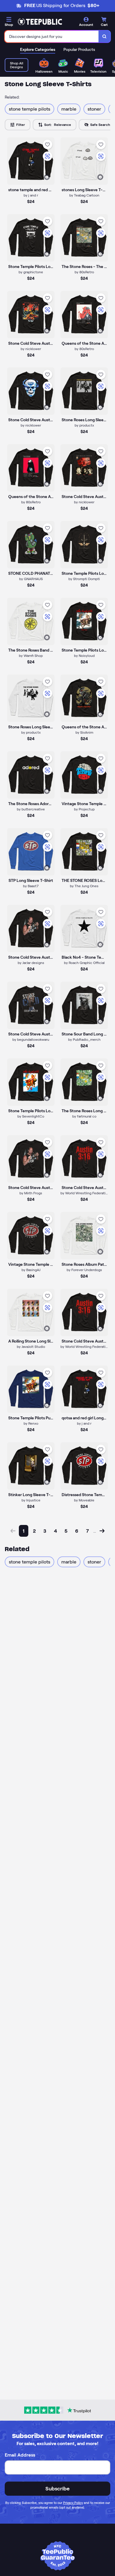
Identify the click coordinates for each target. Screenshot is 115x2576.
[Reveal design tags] (47, 177)
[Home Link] (40, 22)
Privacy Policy (73, 2503)
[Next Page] (102, 1531)
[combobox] (52, 36)
